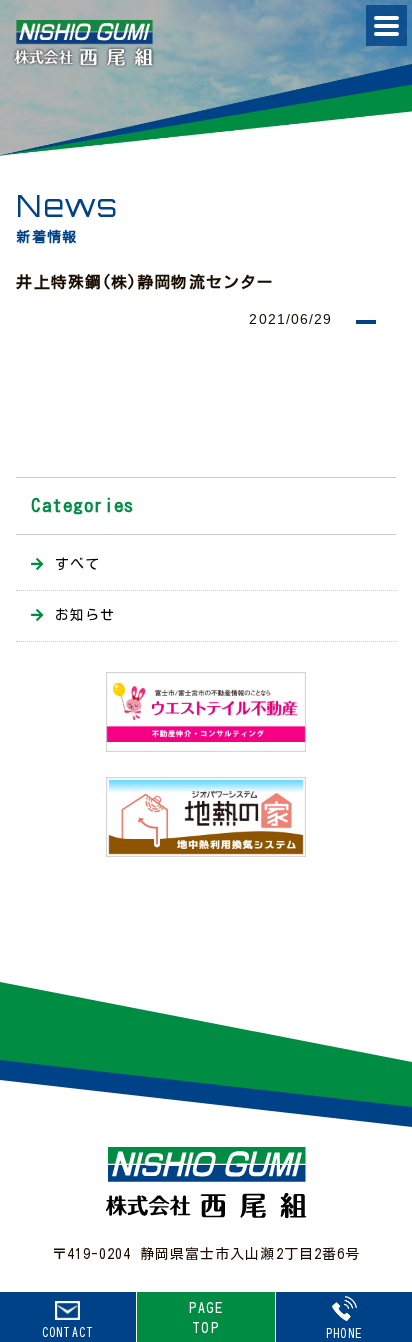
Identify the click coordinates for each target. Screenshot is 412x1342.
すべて (77, 564)
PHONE (344, 1333)
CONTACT (68, 1332)
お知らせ (85, 615)
